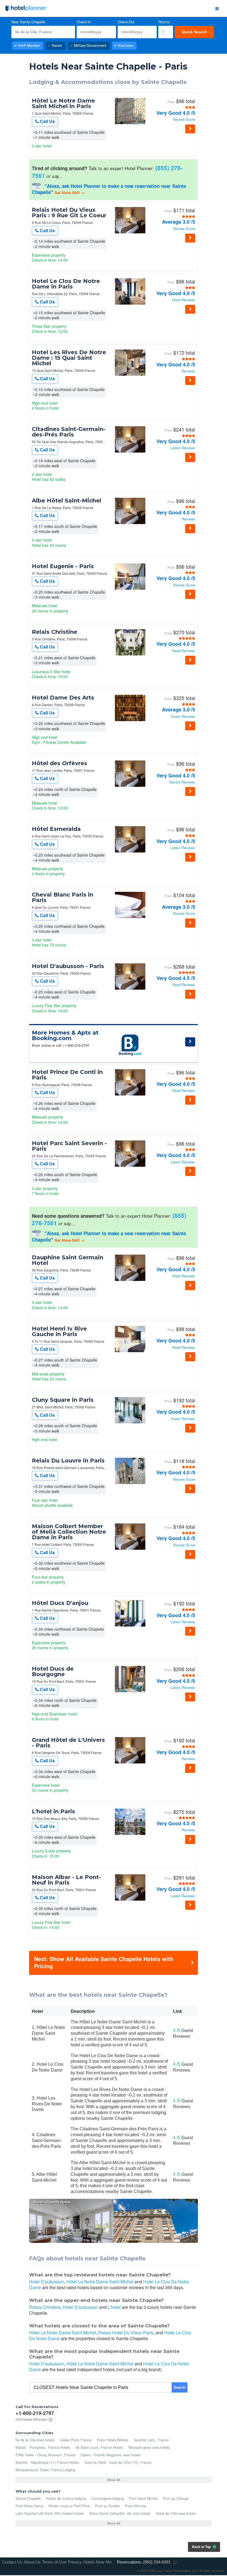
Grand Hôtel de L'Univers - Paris (68, 1743)
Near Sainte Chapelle (28, 22)
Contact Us (12, 2562)
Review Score (184, 120)
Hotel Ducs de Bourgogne (53, 1671)
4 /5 (177, 2030)
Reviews (188, 371)
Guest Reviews (183, 717)
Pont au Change (176, 2498)
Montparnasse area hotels (149, 2447)
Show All (114, 2480)
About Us (32, 2562)
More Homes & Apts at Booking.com (65, 1035)
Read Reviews (184, 651)
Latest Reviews (183, 448)
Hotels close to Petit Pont (69, 2506)
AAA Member (29, 45)
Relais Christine (55, 632)
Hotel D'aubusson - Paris (68, 966)
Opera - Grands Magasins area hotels (111, 2455)
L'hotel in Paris (53, 1811)
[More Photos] (130, 123)
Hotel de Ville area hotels (176, 2513)
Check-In (84, 22)
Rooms (164, 22)
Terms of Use (54, 2562)
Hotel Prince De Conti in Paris (67, 1075)
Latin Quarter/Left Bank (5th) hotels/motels (50, 2513)
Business (126, 45)
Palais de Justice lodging (66, 2498)
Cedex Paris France (76, 2440)
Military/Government (90, 45)
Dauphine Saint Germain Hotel (68, 1260)
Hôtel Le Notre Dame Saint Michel (100, 2282)
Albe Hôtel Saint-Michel (67, 501)
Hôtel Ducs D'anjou (60, 1603)
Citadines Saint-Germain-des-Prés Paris (69, 432)
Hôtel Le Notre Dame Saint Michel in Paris (63, 103)
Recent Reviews (182, 782)
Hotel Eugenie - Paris (63, 566)
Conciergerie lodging (108, 2498)
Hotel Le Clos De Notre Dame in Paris (66, 284)
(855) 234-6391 (157, 2562)
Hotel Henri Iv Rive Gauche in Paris (59, 1331)
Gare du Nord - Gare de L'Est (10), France (118, 2462)
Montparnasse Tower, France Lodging (45, 2470)
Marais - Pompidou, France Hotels (43, 2447)
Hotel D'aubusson (47, 2282)
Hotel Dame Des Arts (63, 698)
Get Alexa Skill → (69, 192)
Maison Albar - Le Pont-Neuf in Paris (66, 1880)
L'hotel (114, 2307)
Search (180, 2387)
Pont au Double (107, 2506)
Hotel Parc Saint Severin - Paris (69, 1146)
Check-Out (126, 22)
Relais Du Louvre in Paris (68, 1461)
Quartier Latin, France (151, 2440)
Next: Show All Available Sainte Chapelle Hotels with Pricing (104, 1962)
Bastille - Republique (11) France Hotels (47, 2462)
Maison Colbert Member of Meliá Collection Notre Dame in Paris (69, 1532)
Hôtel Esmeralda (56, 829)
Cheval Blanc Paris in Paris (63, 897)
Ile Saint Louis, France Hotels (99, 2447)
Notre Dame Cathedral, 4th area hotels (120, 2513)
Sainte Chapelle (28, 2498)
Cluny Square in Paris (63, 1400)
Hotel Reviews (184, 300)
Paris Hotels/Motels (113, 2440)
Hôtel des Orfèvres (60, 763)
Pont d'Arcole (136, 2506)
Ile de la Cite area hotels (35, 2440)
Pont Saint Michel (143, 2498)
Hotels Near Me (97, 2562)
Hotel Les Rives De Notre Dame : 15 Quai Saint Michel (69, 358)
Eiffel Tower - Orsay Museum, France (45, 2455)
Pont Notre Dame (29, 2506)
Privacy (75, 2562)
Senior (57, 45)
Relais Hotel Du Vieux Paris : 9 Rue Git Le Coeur (69, 213)
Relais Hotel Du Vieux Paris (126, 2333)
